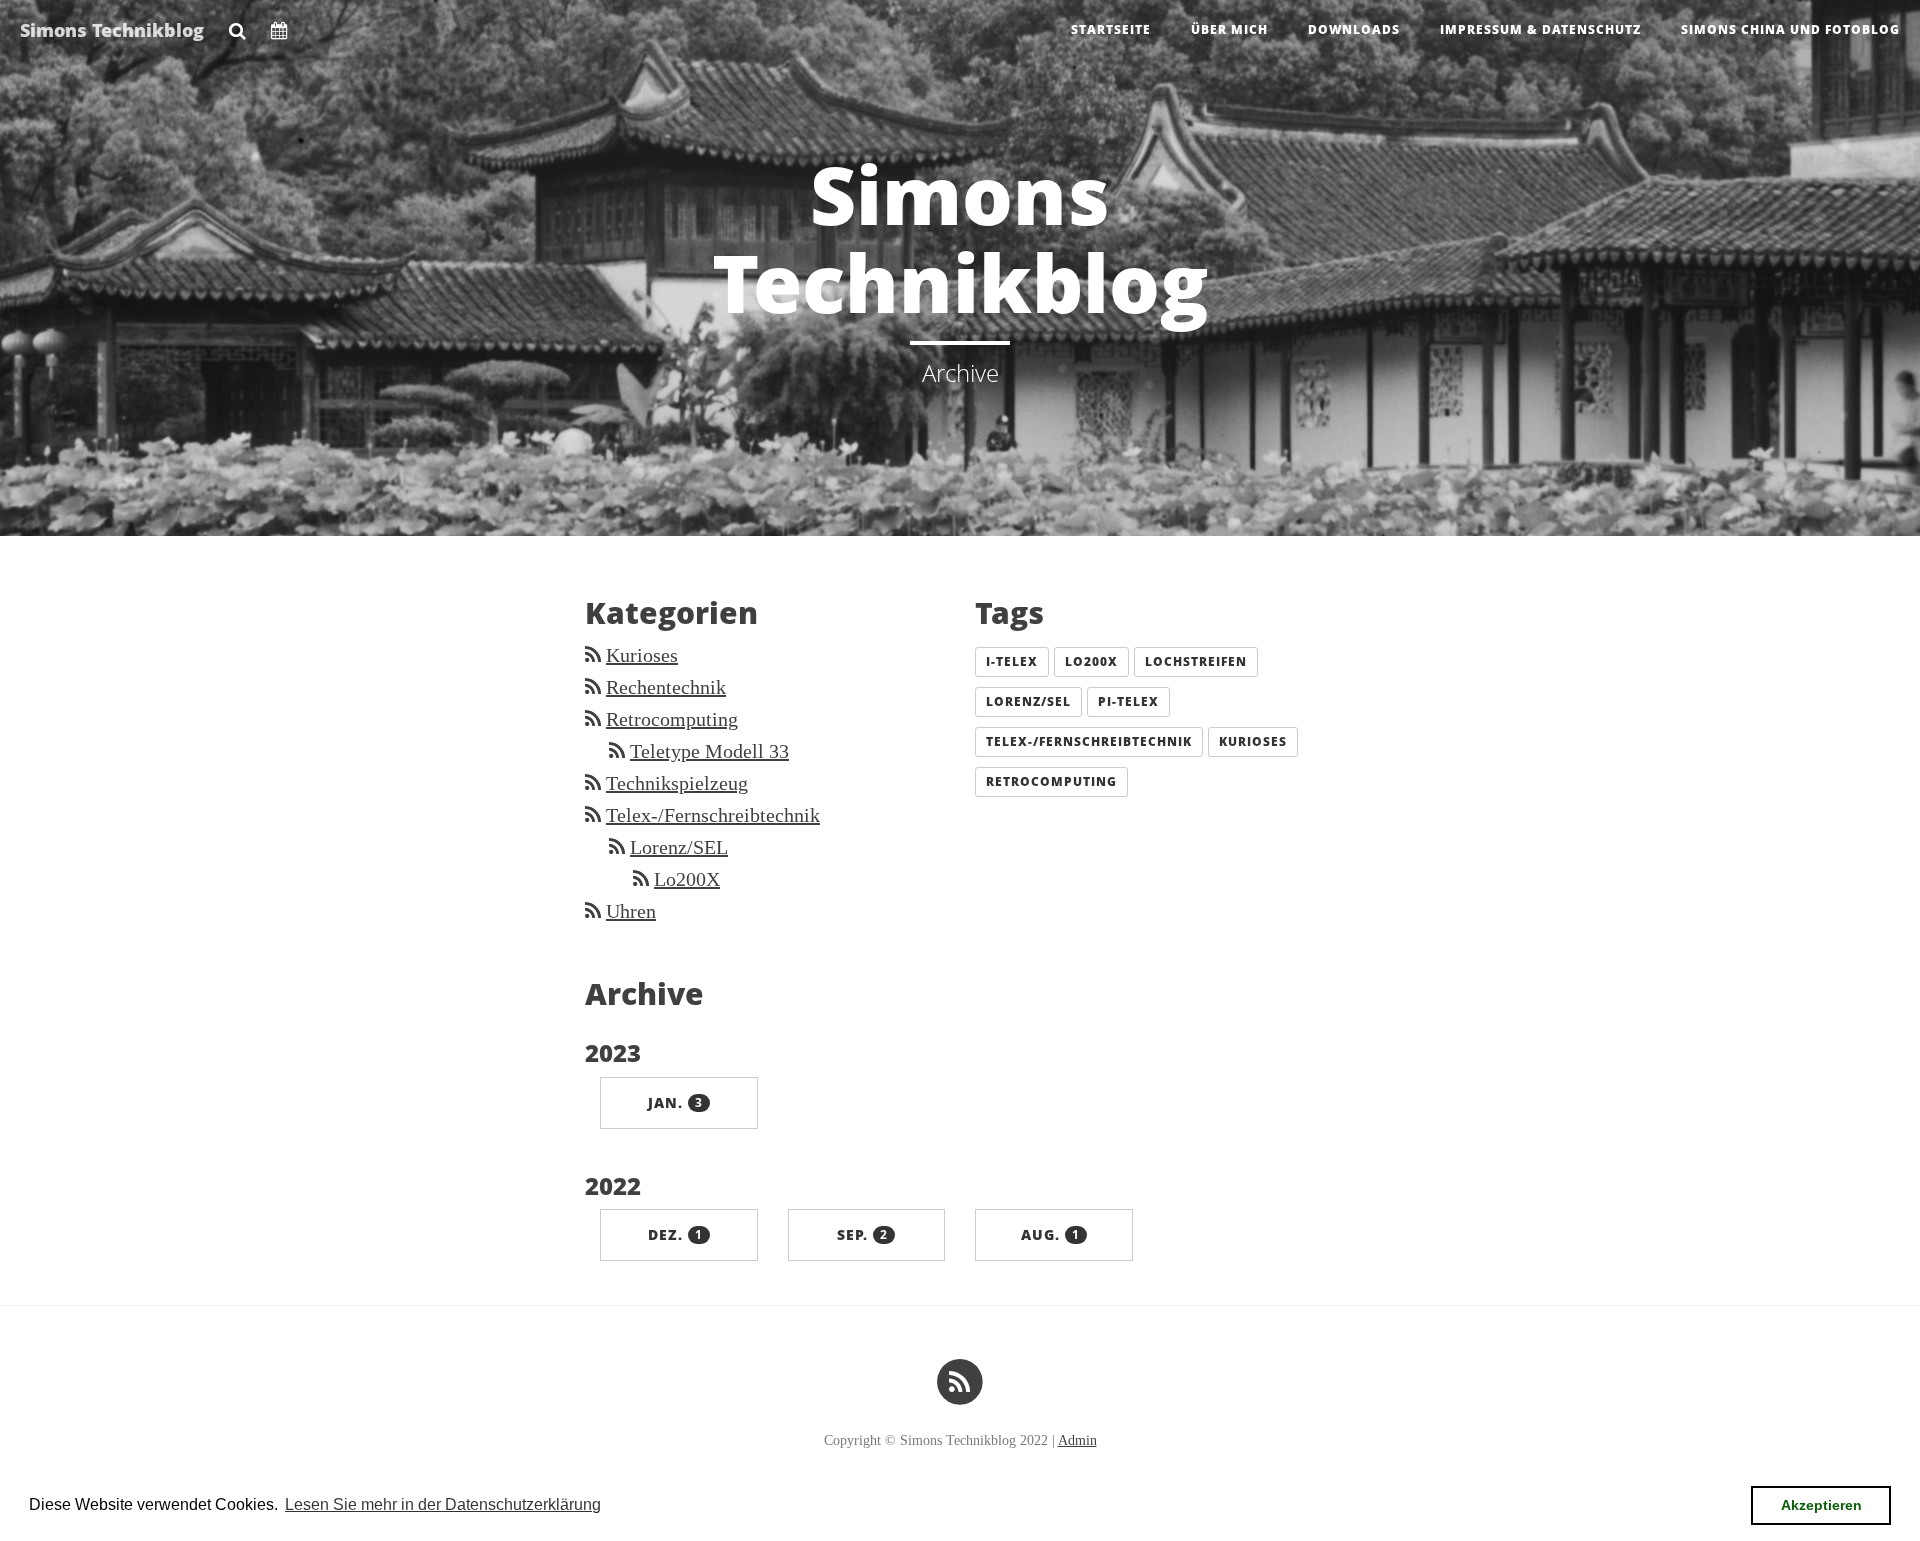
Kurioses (642, 655)
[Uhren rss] (593, 911)
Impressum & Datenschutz (1540, 29)
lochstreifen (1196, 661)
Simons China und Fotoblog (1790, 29)
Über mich (1229, 29)
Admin (1077, 1440)
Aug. (1050, 1234)
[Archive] (279, 25)
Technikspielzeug (677, 783)
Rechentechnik (666, 687)
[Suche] (237, 25)
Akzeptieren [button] (1821, 1505)
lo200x (1091, 661)
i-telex (1012, 661)
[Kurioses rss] (593, 655)
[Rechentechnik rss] (593, 687)
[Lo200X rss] (641, 879)
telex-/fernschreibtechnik (1089, 741)
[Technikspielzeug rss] (593, 783)
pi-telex (1128, 701)
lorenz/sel (1028, 701)
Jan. (675, 1102)
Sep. (862, 1234)
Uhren (631, 911)
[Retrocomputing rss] (593, 719)
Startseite (1111, 29)
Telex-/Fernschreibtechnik (713, 815)
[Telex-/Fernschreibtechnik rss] (593, 815)
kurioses (1253, 741)
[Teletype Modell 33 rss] (617, 751)
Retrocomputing (672, 719)
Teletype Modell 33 (709, 751)
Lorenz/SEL (679, 847)
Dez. (675, 1234)
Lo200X (687, 879)
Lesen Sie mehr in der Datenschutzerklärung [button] (443, 1504)
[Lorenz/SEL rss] (617, 847)
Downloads (1354, 29)
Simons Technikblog (112, 30)
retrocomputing (1051, 781)
